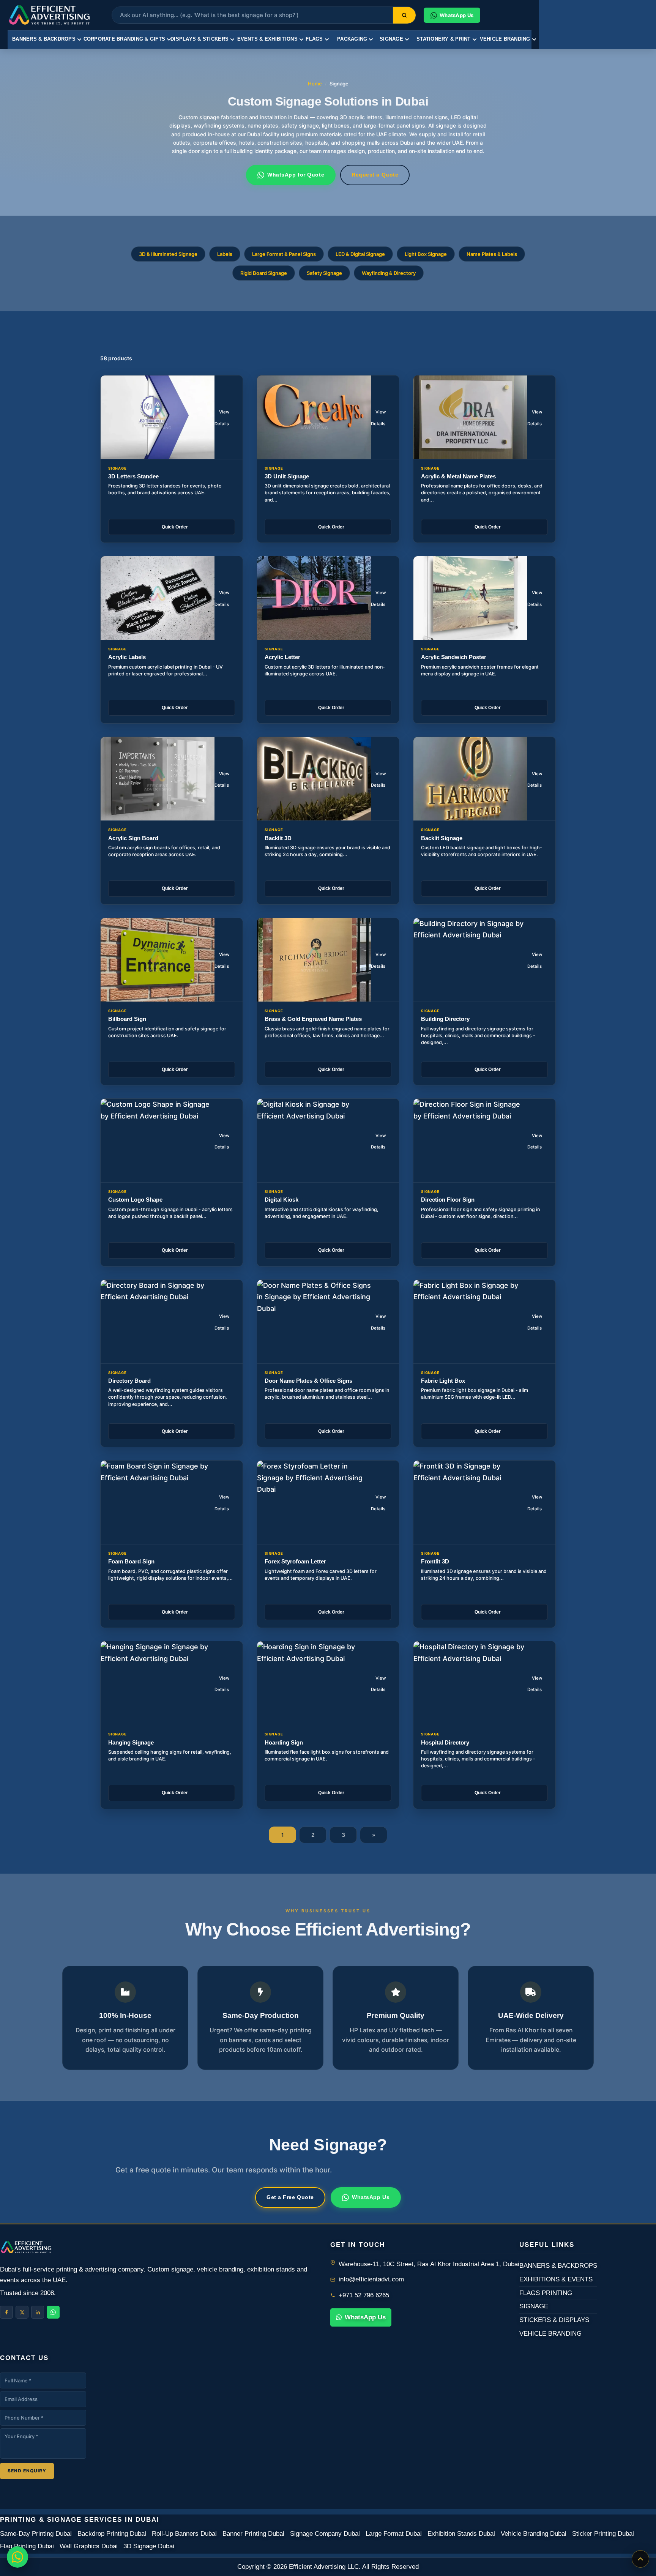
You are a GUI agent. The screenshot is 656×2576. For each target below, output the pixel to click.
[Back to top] (640, 2559)
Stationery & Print (444, 39)
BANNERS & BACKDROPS (558, 2266)
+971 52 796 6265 (364, 2295)
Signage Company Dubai (325, 2534)
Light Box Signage (426, 254)
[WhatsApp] (53, 2312)
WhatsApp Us (371, 2197)
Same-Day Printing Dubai (36, 2534)
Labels (225, 254)
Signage (391, 39)
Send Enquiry (27, 2471)
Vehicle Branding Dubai (534, 2534)
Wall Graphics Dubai (89, 2546)
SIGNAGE (534, 2306)
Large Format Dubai (394, 2534)
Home (315, 84)
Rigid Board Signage (264, 273)
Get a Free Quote (290, 2197)
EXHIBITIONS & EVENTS (556, 2279)
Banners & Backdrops (44, 39)
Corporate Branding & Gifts (125, 39)
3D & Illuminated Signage (168, 254)
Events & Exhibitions (267, 39)
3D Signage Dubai (149, 2546)
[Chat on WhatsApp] (17, 2557)
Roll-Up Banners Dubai (184, 2534)
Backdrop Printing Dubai (112, 2534)
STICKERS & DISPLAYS (554, 2320)
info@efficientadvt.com (371, 2279)
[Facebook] (6, 2312)
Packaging (352, 39)
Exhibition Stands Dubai (461, 2534)
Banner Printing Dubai (253, 2534)
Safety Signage (324, 273)
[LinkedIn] (38, 2312)
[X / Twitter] (22, 2312)
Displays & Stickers (199, 39)
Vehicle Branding (505, 39)
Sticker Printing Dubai (603, 2534)
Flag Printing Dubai (27, 2546)
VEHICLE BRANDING (550, 2334)
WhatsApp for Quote (296, 175)
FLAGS (314, 39)
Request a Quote (375, 175)
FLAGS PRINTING (546, 2293)
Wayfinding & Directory (389, 273)
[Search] (404, 15)
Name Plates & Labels (492, 254)
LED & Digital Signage (360, 254)
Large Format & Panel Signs (284, 254)
